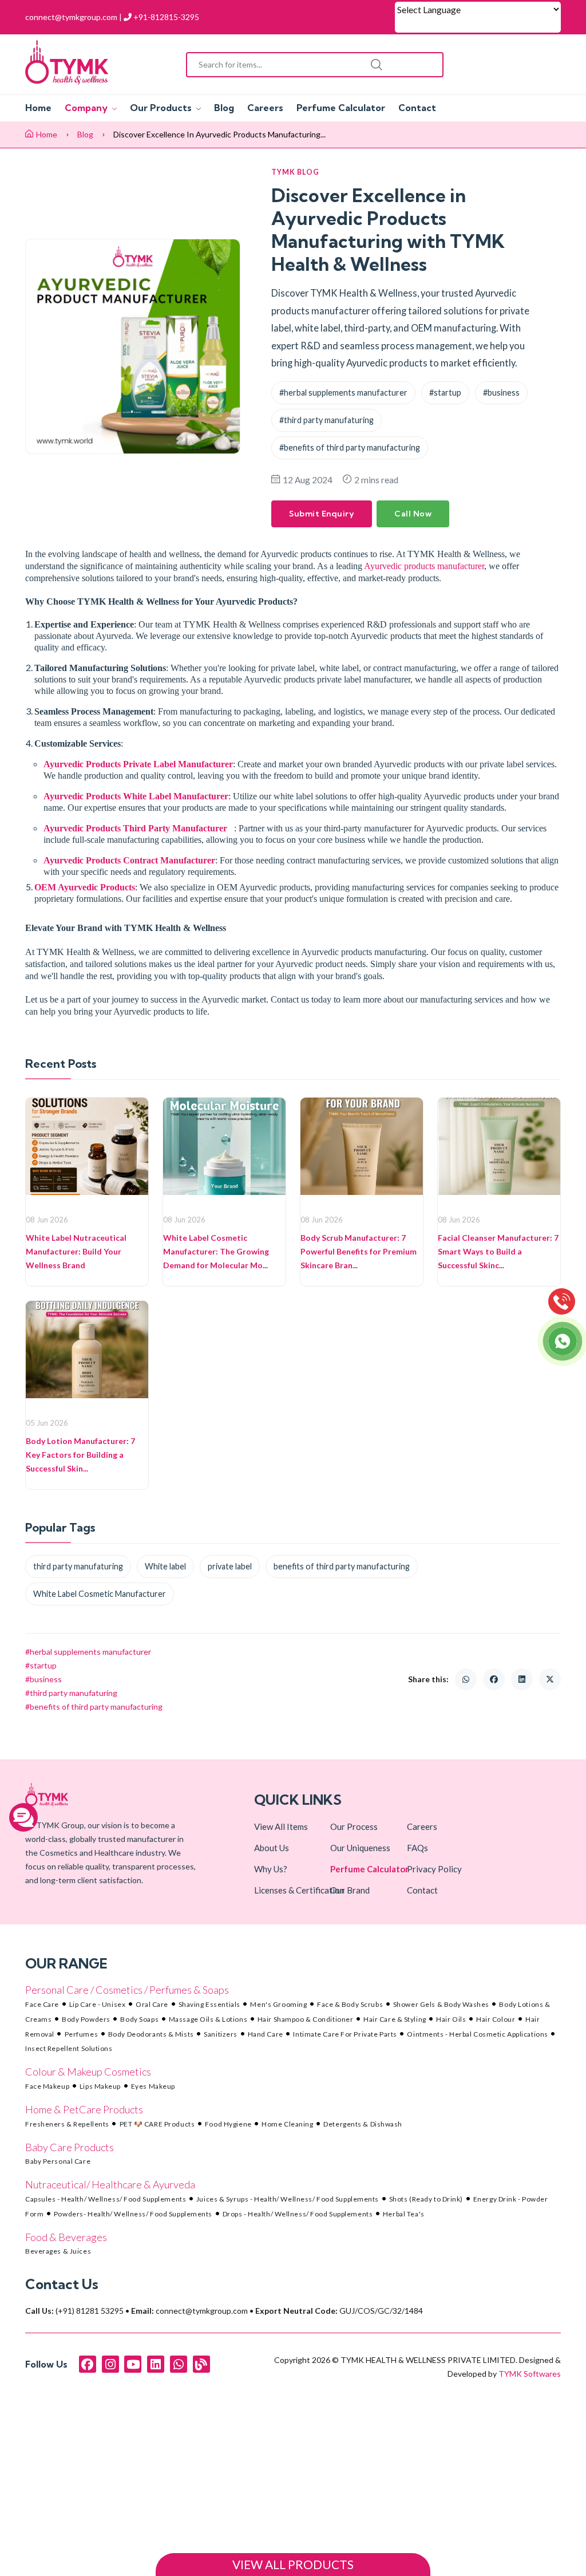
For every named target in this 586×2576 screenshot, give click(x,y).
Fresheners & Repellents (67, 2124)
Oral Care (152, 2004)
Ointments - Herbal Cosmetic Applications (477, 2034)
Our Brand (350, 1890)
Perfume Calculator (341, 108)
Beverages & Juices (58, 2251)
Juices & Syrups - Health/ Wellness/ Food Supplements (288, 2199)
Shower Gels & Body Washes (441, 2004)
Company (87, 108)
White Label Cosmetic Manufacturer (100, 1594)
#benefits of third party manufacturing (350, 447)
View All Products (293, 2565)
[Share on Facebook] (494, 1679)
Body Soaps (139, 2019)
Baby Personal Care (58, 2161)
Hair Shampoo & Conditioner (306, 2019)
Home (38, 108)
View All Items (281, 1827)
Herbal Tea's (404, 2214)
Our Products (162, 108)
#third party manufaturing (326, 420)
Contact (417, 108)
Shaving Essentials (209, 2004)
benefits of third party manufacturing (342, 1566)
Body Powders (86, 2019)
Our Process (354, 1827)
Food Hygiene (228, 2124)
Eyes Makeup (153, 2086)
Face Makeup (47, 2086)
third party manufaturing (78, 1566)
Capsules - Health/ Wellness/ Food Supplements (106, 2199)
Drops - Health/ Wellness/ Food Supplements (298, 2214)
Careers (265, 108)
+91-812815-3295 (165, 17)
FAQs (417, 1848)
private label (230, 1566)
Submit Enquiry (322, 514)
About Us (272, 1848)
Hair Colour (496, 2019)
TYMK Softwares (530, 2374)
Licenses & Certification (299, 1890)
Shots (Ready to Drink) (426, 2199)
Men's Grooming (278, 2004)
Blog (224, 108)
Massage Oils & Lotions (208, 2019)
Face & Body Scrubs (350, 2004)
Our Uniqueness (360, 1848)
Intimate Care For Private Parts (345, 2034)
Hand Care (266, 2034)
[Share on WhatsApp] (466, 1679)
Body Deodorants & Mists (151, 2034)
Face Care (42, 2004)
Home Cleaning (287, 2124)
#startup (445, 392)
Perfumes (81, 2034)
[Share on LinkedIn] (522, 1679)
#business (501, 392)
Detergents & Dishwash (363, 2124)
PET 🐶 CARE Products (157, 2124)
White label (165, 1566)
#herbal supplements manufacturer (343, 392)
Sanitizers (221, 2034)
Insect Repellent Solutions (69, 2048)
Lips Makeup (100, 2086)
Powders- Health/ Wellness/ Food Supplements (133, 2214)
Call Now (413, 514)
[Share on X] (550, 1679)
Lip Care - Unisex (98, 2004)
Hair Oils (451, 2019)
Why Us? (271, 1869)
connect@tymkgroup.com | (74, 17)
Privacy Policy (434, 1869)
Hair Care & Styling (395, 2019)
